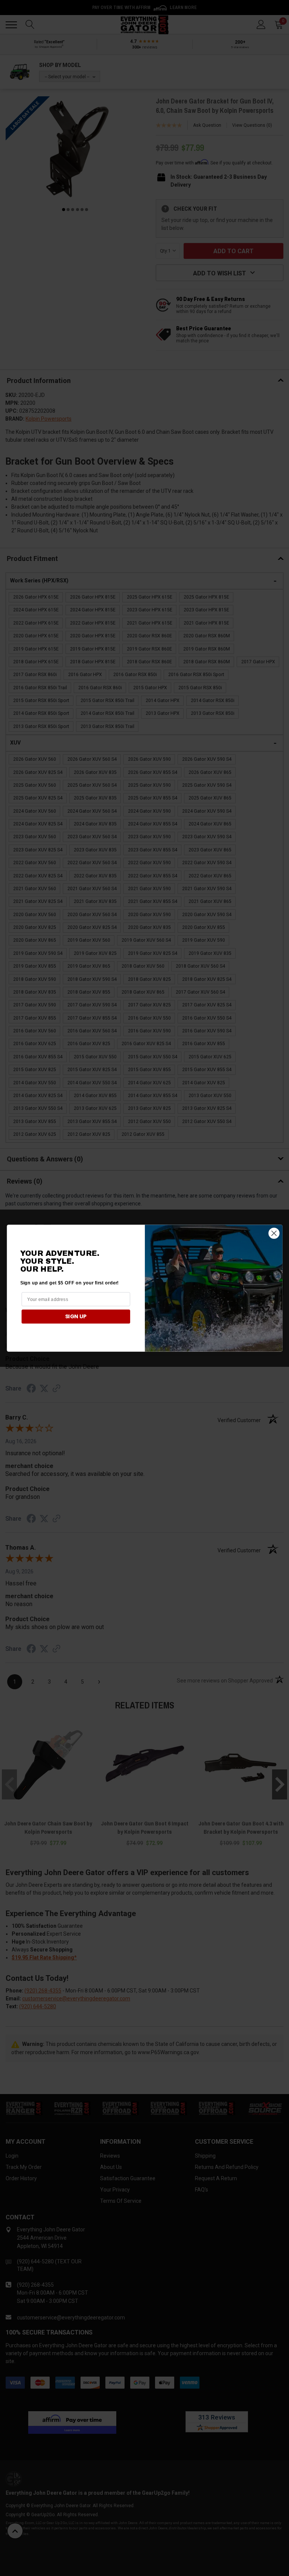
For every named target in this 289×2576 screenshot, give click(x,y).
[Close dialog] (274, 1233)
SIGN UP (76, 1316)
